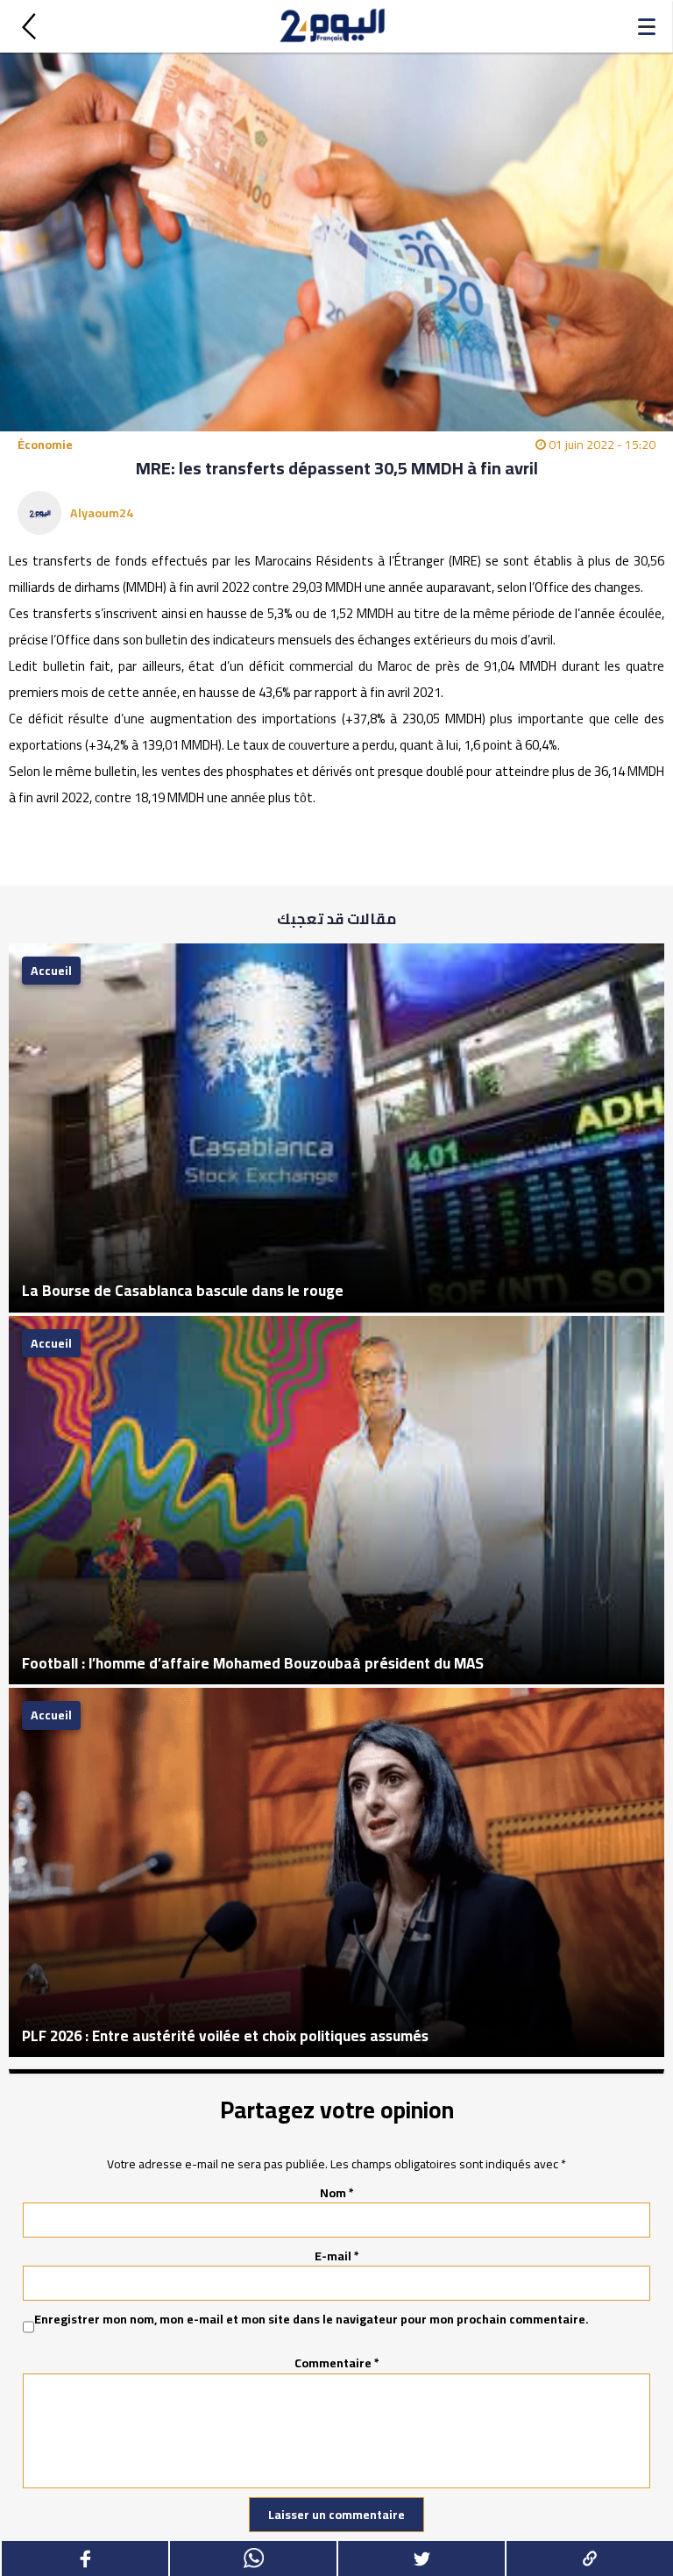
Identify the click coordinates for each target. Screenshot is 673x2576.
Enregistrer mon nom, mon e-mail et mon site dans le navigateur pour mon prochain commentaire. (312, 2320)
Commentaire (337, 2363)
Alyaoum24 (102, 513)
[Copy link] (589, 2558)
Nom (337, 2193)
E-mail (337, 2256)
